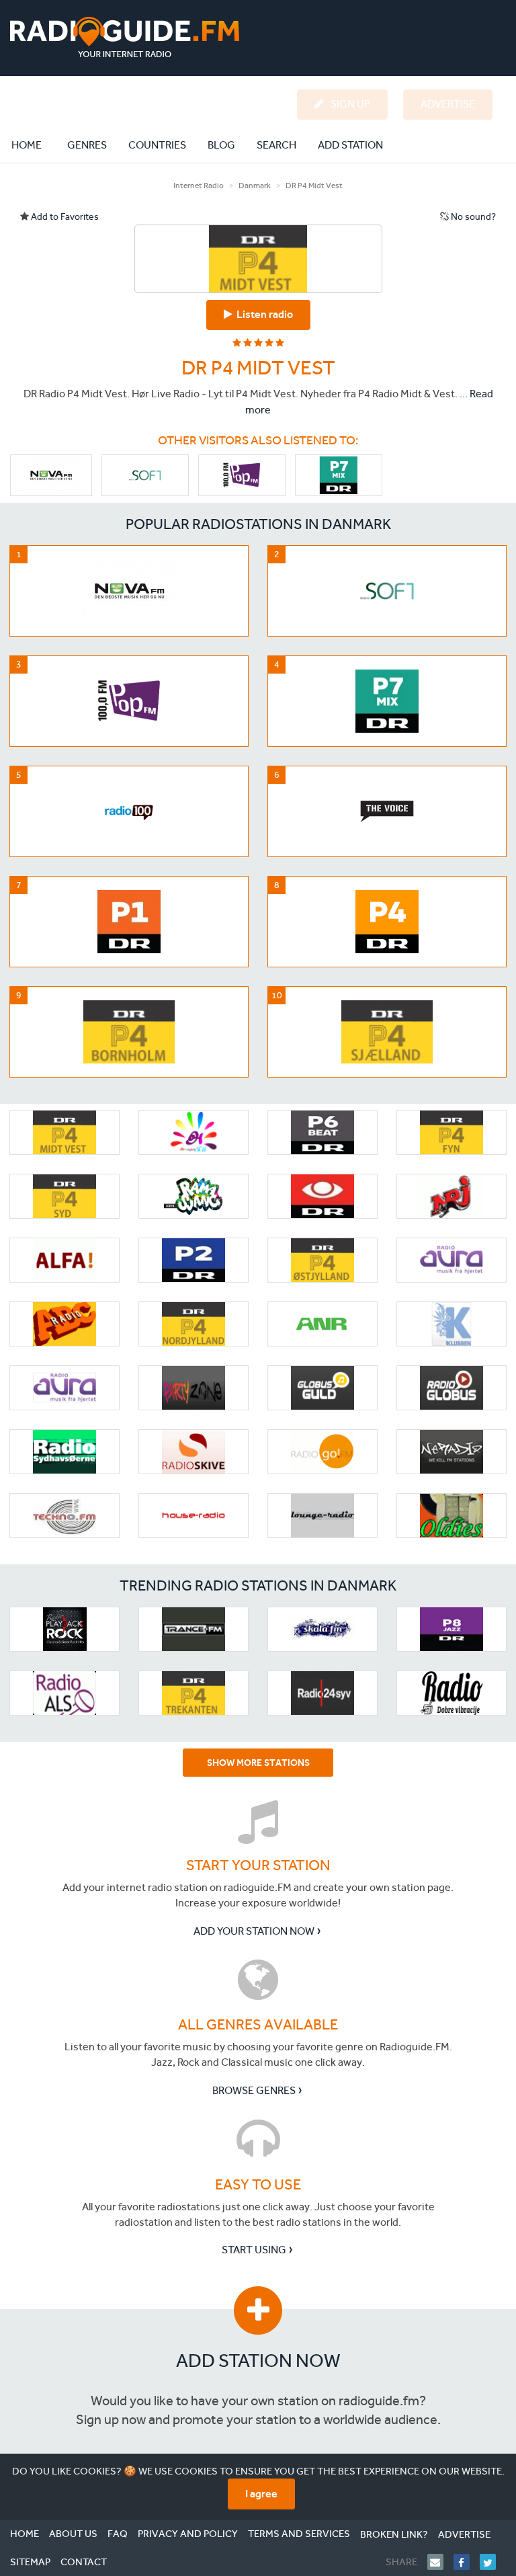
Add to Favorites (64, 217)
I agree (261, 2494)
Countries (157, 145)
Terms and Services (299, 2534)
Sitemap (30, 2562)
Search (276, 145)
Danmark (255, 186)
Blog (221, 145)
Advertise (464, 2534)
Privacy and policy (188, 2534)
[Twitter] (493, 2562)
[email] (440, 2562)
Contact (84, 2562)
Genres (87, 145)
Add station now (258, 2361)
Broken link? (394, 2534)
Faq (118, 2534)
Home (34, 145)
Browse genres (254, 2090)
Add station (350, 145)
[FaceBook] (467, 2562)
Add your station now (254, 1931)
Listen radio (263, 314)
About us (73, 2534)
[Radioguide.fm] (125, 37)
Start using (254, 2250)
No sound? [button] (472, 217)
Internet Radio (199, 186)
